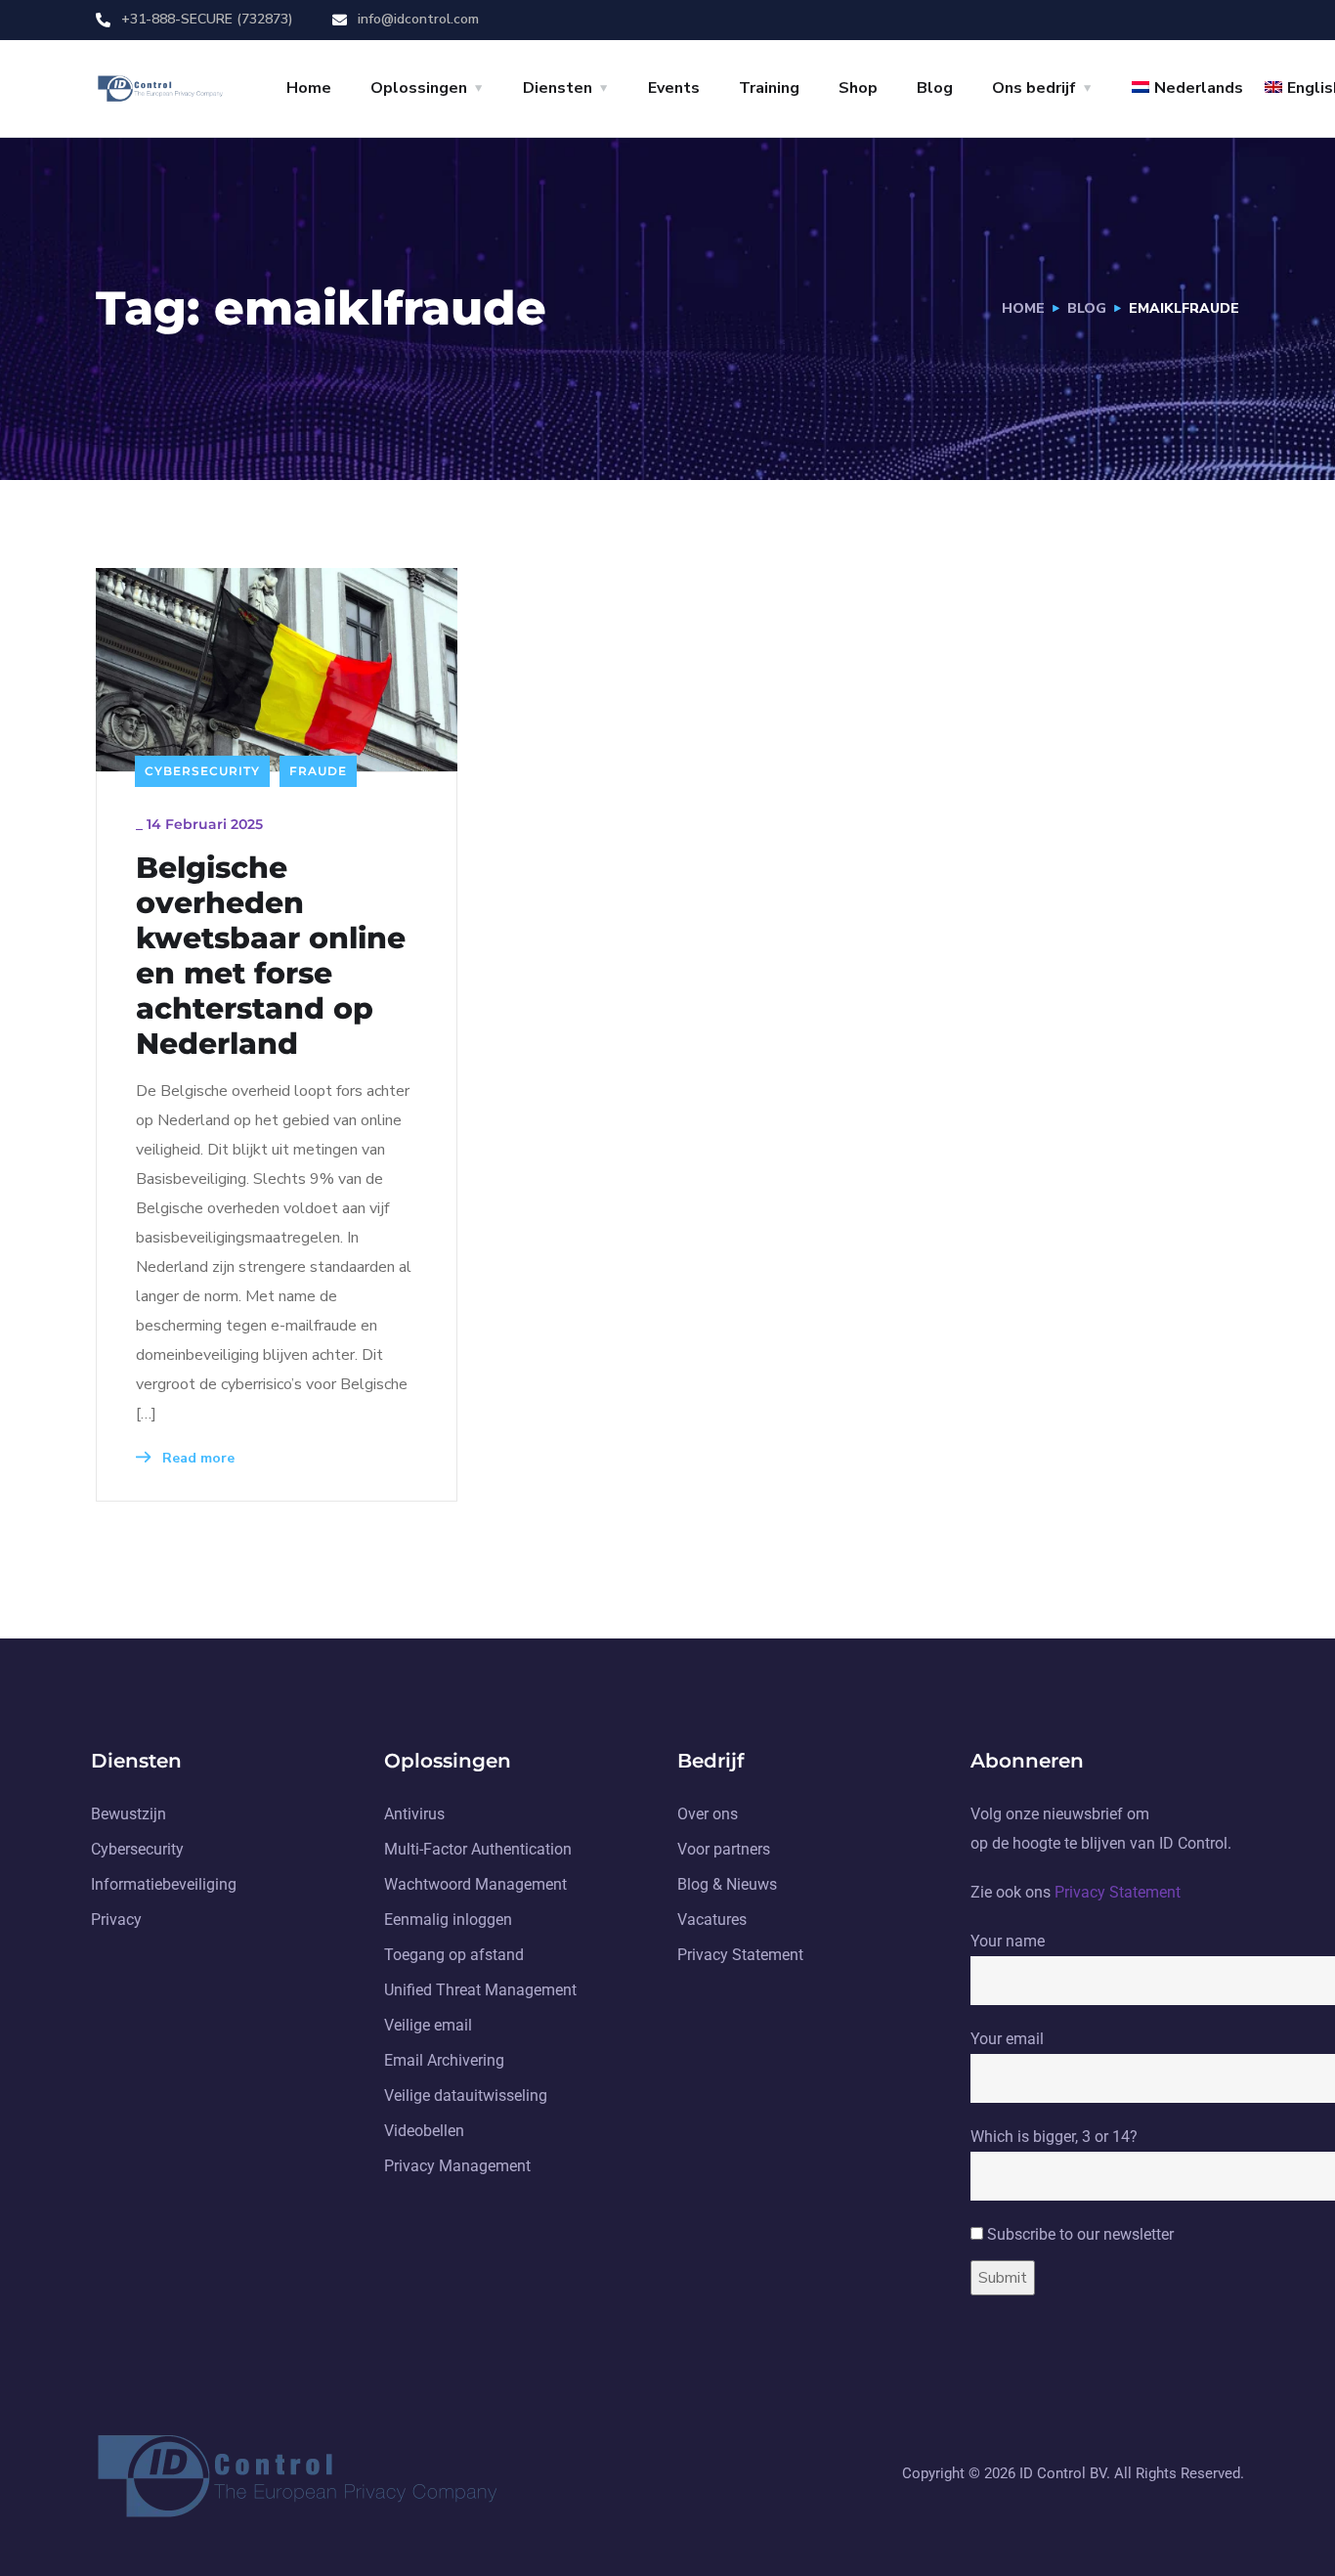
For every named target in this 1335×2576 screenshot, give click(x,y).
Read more (196, 1458)
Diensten (558, 88)
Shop (858, 88)
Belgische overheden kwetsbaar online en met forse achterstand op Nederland (271, 956)
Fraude (318, 771)
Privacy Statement (1118, 1892)
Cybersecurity (202, 771)
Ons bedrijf (1034, 88)
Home (309, 88)
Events (674, 88)
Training (769, 88)
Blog (935, 88)
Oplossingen (419, 88)
